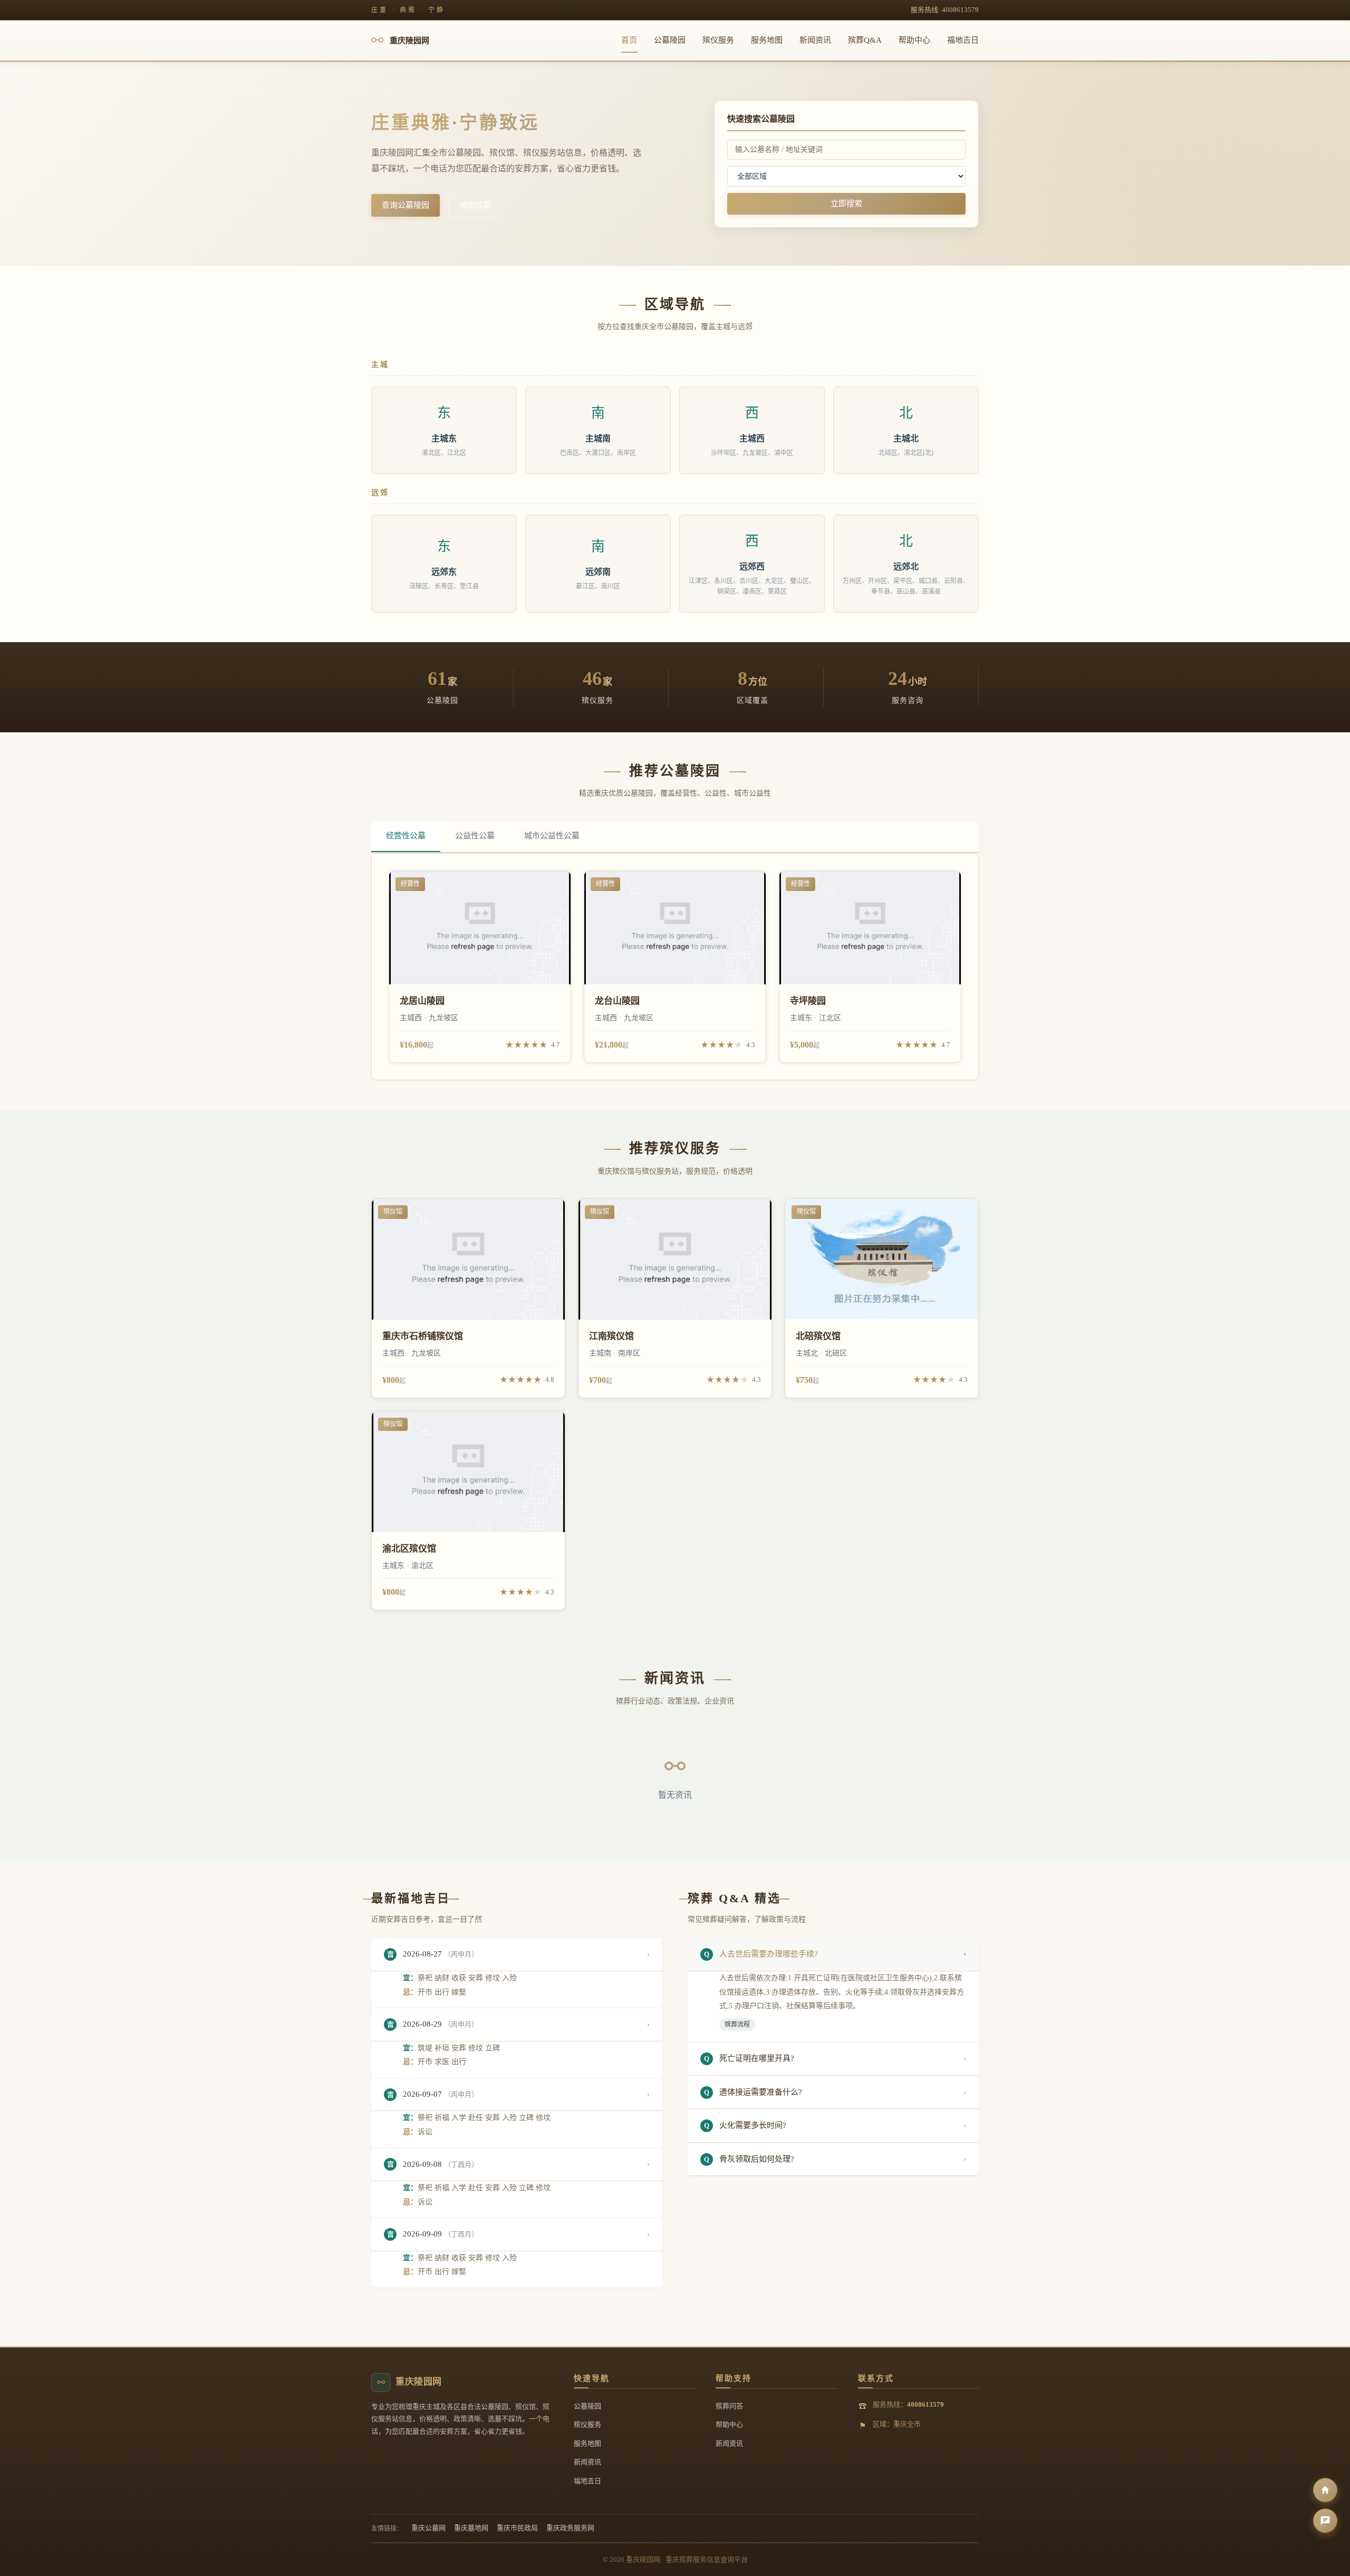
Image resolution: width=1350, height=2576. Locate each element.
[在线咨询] (1325, 2521)
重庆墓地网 (471, 2528)
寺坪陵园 (808, 1001)
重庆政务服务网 (570, 2528)
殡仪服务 (718, 40)
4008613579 (925, 2404)
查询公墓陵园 (406, 205)
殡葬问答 (729, 2406)
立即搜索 (846, 204)
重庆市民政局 (517, 2528)
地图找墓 (475, 205)
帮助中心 (914, 40)
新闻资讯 (815, 40)
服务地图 (767, 40)
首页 (629, 40)
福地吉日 (963, 40)
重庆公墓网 (428, 2528)
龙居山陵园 (422, 1001)
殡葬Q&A (865, 40)
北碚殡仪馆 (818, 1336)
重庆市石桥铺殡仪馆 (423, 1336)
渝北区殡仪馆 (409, 1549)
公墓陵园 (670, 40)
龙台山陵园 (617, 1001)
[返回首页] (1325, 2490)
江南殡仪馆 (611, 1336)
